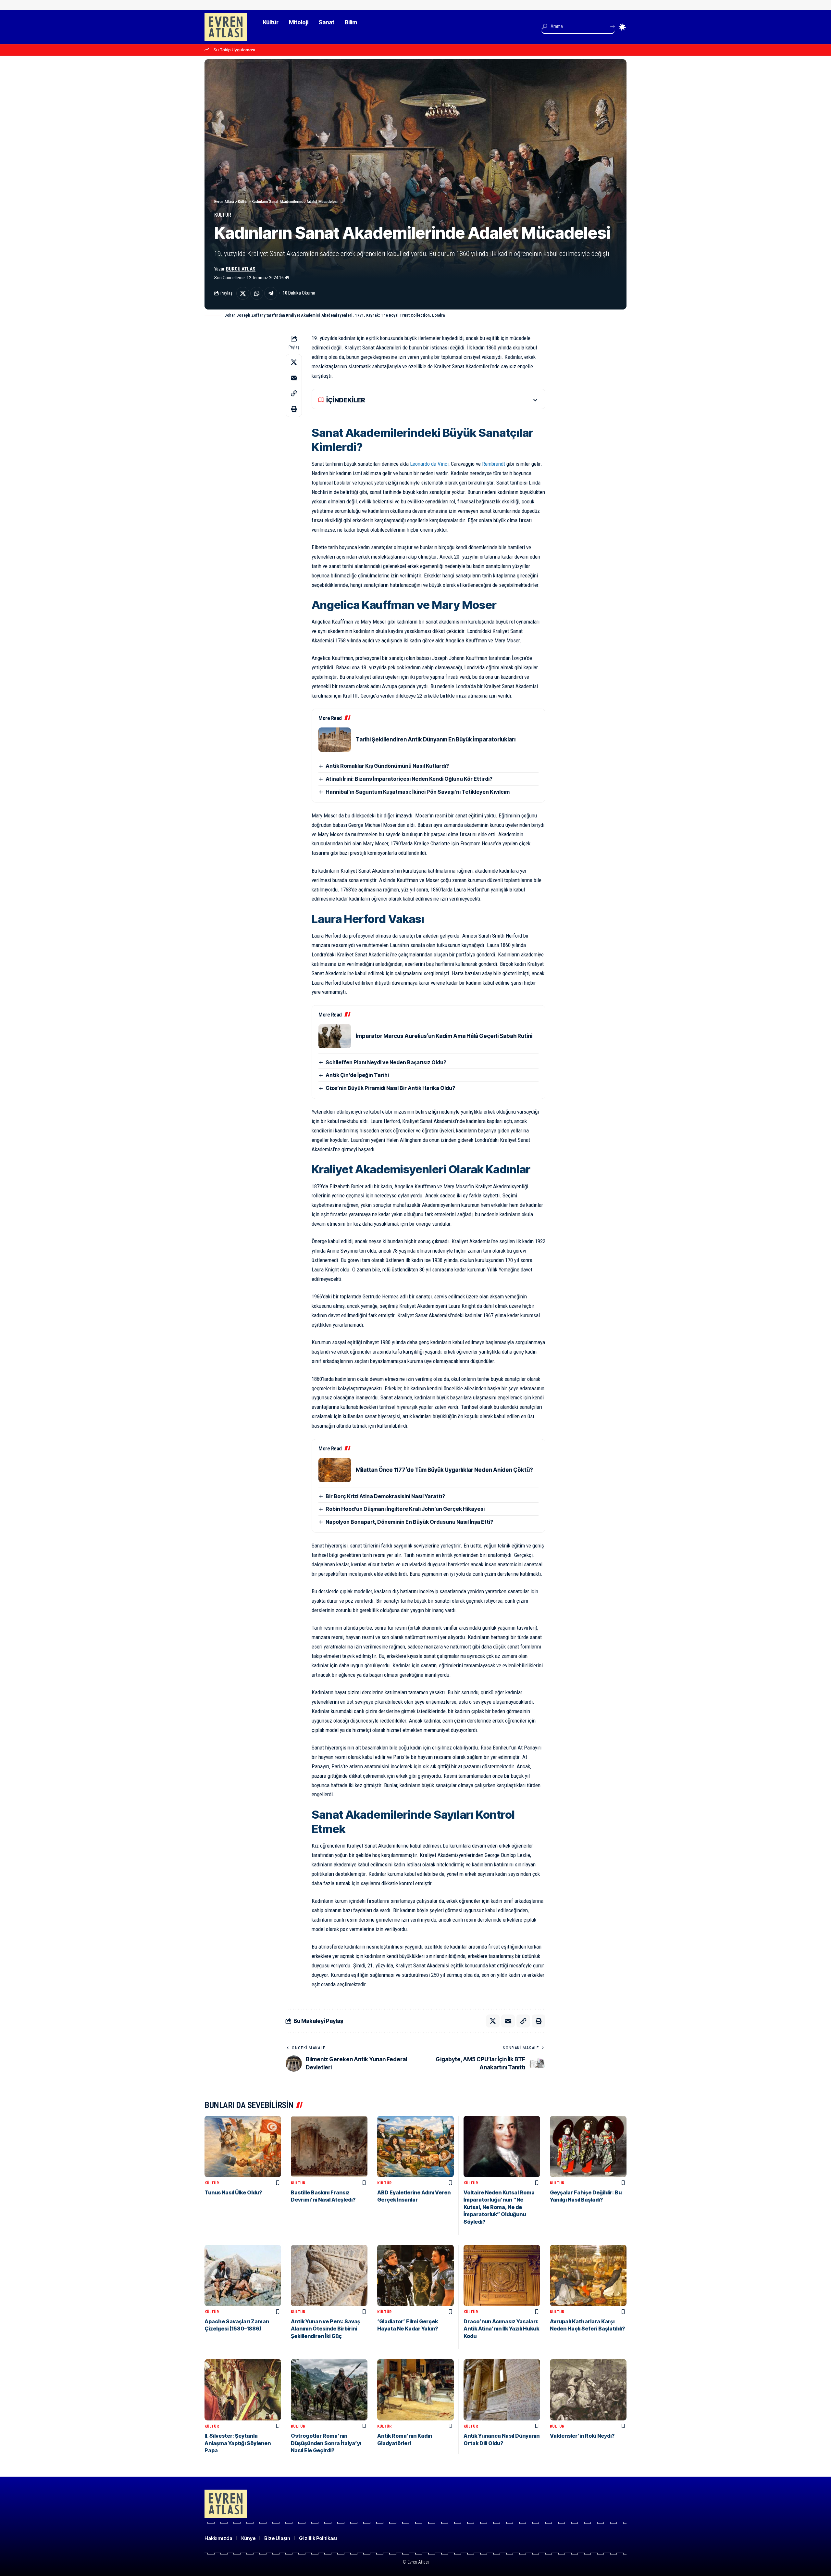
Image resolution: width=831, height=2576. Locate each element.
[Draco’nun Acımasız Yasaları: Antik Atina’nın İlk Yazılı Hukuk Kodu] (502, 2275)
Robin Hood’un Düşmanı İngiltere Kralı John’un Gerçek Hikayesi (405, 1509)
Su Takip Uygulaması (234, 50)
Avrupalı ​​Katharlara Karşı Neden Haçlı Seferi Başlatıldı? (587, 2325)
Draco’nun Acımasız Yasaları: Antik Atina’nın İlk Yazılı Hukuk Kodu (501, 2329)
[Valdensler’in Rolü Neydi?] (588, 2390)
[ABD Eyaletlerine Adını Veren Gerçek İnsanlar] (415, 2147)
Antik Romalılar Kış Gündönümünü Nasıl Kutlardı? (387, 766)
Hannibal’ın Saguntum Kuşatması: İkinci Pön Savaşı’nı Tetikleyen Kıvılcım (418, 792)
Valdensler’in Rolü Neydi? (582, 2436)
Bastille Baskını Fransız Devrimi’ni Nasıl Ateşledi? (323, 2196)
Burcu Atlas (241, 269)
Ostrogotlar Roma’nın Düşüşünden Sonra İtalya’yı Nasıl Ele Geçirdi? (326, 2443)
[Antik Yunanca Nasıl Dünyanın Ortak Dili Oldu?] (502, 2390)
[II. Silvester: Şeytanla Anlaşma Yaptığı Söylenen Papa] (243, 2390)
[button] (294, 393)
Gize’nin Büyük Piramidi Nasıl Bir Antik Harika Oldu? (390, 1088)
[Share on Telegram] (271, 293)
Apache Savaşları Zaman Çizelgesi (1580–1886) (237, 2325)
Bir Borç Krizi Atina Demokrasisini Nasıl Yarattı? (385, 1496)
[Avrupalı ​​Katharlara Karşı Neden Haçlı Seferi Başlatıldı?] (588, 2275)
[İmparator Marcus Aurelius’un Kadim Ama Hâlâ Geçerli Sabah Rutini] (335, 1036)
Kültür (223, 215)
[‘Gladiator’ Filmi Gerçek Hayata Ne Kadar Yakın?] (415, 2275)
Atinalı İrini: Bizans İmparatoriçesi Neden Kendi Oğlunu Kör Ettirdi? (409, 779)
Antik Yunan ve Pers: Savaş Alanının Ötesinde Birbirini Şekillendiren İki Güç (326, 2329)
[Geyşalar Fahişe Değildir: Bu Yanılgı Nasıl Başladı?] (588, 2147)
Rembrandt (494, 464)
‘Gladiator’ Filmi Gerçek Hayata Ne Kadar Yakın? (408, 2325)
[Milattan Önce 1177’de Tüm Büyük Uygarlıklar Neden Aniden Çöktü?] (335, 1470)
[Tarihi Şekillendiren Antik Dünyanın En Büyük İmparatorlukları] (335, 740)
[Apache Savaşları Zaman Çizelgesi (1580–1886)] (243, 2275)
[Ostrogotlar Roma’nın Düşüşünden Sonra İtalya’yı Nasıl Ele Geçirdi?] (329, 2390)
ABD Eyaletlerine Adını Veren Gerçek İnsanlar (414, 2196)
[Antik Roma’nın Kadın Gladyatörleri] (415, 2390)
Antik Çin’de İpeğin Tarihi (357, 1075)
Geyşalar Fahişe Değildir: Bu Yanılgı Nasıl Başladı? (586, 2196)
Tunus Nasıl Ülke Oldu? (233, 2192)
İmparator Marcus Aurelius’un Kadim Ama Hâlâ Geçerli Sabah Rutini (444, 1036)
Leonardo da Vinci (429, 464)
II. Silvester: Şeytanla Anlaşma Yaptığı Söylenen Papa (238, 2443)
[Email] (294, 378)
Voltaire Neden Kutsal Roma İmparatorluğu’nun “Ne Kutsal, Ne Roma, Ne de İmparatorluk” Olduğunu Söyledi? (499, 2207)
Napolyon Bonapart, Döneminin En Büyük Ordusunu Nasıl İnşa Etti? (409, 1522)
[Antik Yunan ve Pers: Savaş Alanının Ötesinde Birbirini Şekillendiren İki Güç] (329, 2275)
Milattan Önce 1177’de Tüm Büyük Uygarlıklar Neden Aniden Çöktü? (444, 1470)
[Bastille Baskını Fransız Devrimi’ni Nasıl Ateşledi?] (329, 2147)
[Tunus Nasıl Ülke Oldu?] (243, 2147)
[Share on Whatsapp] (257, 293)
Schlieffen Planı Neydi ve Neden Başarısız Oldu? (386, 1062)
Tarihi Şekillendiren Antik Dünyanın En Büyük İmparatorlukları (436, 739)
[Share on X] (243, 293)
